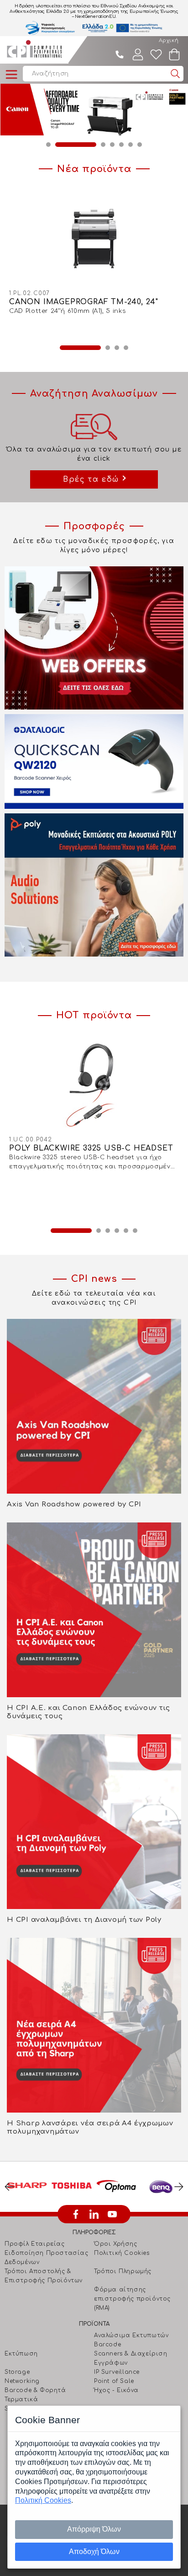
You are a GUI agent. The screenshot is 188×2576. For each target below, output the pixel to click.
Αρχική (169, 40)
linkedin (94, 2214)
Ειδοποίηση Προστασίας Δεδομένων (47, 2258)
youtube (112, 2214)
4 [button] (112, 145)
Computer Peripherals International (34, 50)
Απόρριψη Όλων (94, 2529)
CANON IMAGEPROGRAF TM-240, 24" (84, 302)
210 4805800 (120, 54)
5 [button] (121, 145)
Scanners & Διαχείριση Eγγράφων (131, 2358)
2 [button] (57, 145)
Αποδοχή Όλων (94, 2552)
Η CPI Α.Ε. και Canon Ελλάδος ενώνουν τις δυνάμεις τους (89, 1712)
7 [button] (140, 145)
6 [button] (131, 145)
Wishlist (156, 54)
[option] (94, 110)
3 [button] (85, 145)
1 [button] (48, 145)
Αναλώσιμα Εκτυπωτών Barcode (131, 2340)
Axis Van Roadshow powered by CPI (74, 1504)
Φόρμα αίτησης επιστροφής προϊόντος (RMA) (132, 2299)
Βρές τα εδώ (91, 479)
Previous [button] (9, 2187)
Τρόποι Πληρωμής (123, 2271)
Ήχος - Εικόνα (116, 2390)
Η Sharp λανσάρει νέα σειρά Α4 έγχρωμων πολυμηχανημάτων (90, 2127)
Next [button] (179, 2187)
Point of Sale (114, 2381)
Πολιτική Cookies (122, 2253)
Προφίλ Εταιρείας (35, 2244)
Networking (22, 2381)
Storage (17, 2372)
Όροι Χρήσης (116, 2244)
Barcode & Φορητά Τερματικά (35, 2395)
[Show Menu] (11, 75)
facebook (76, 2214)
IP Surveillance (117, 2372)
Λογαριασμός (138, 54)
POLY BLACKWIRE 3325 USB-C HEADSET (91, 1148)
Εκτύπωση (21, 2354)
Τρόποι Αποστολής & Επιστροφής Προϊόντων (44, 2276)
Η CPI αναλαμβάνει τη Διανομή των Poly (84, 1920)
